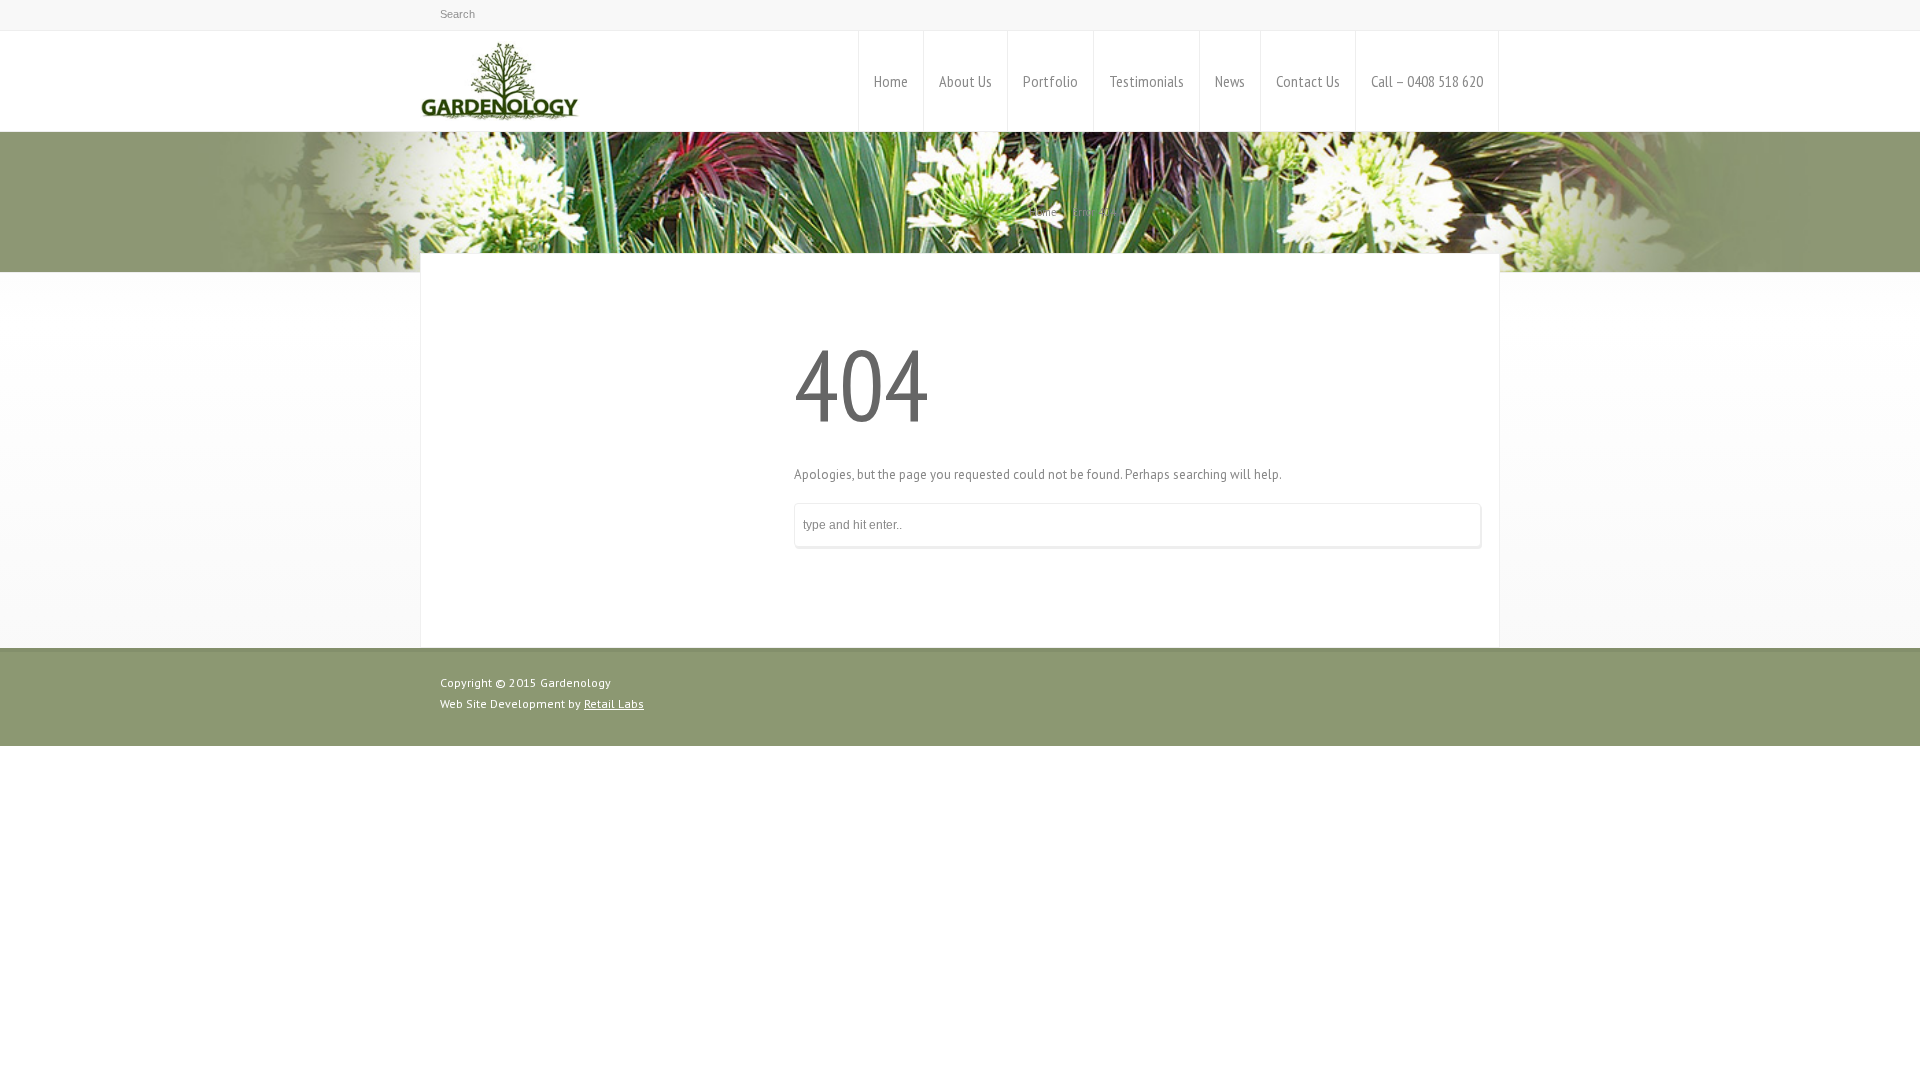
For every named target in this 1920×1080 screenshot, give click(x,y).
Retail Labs (614, 703)
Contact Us (1308, 81)
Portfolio (1050, 81)
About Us (965, 81)
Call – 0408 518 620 (1427, 81)
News (1230, 81)
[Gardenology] (500, 81)
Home (891, 81)
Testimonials (1146, 81)
